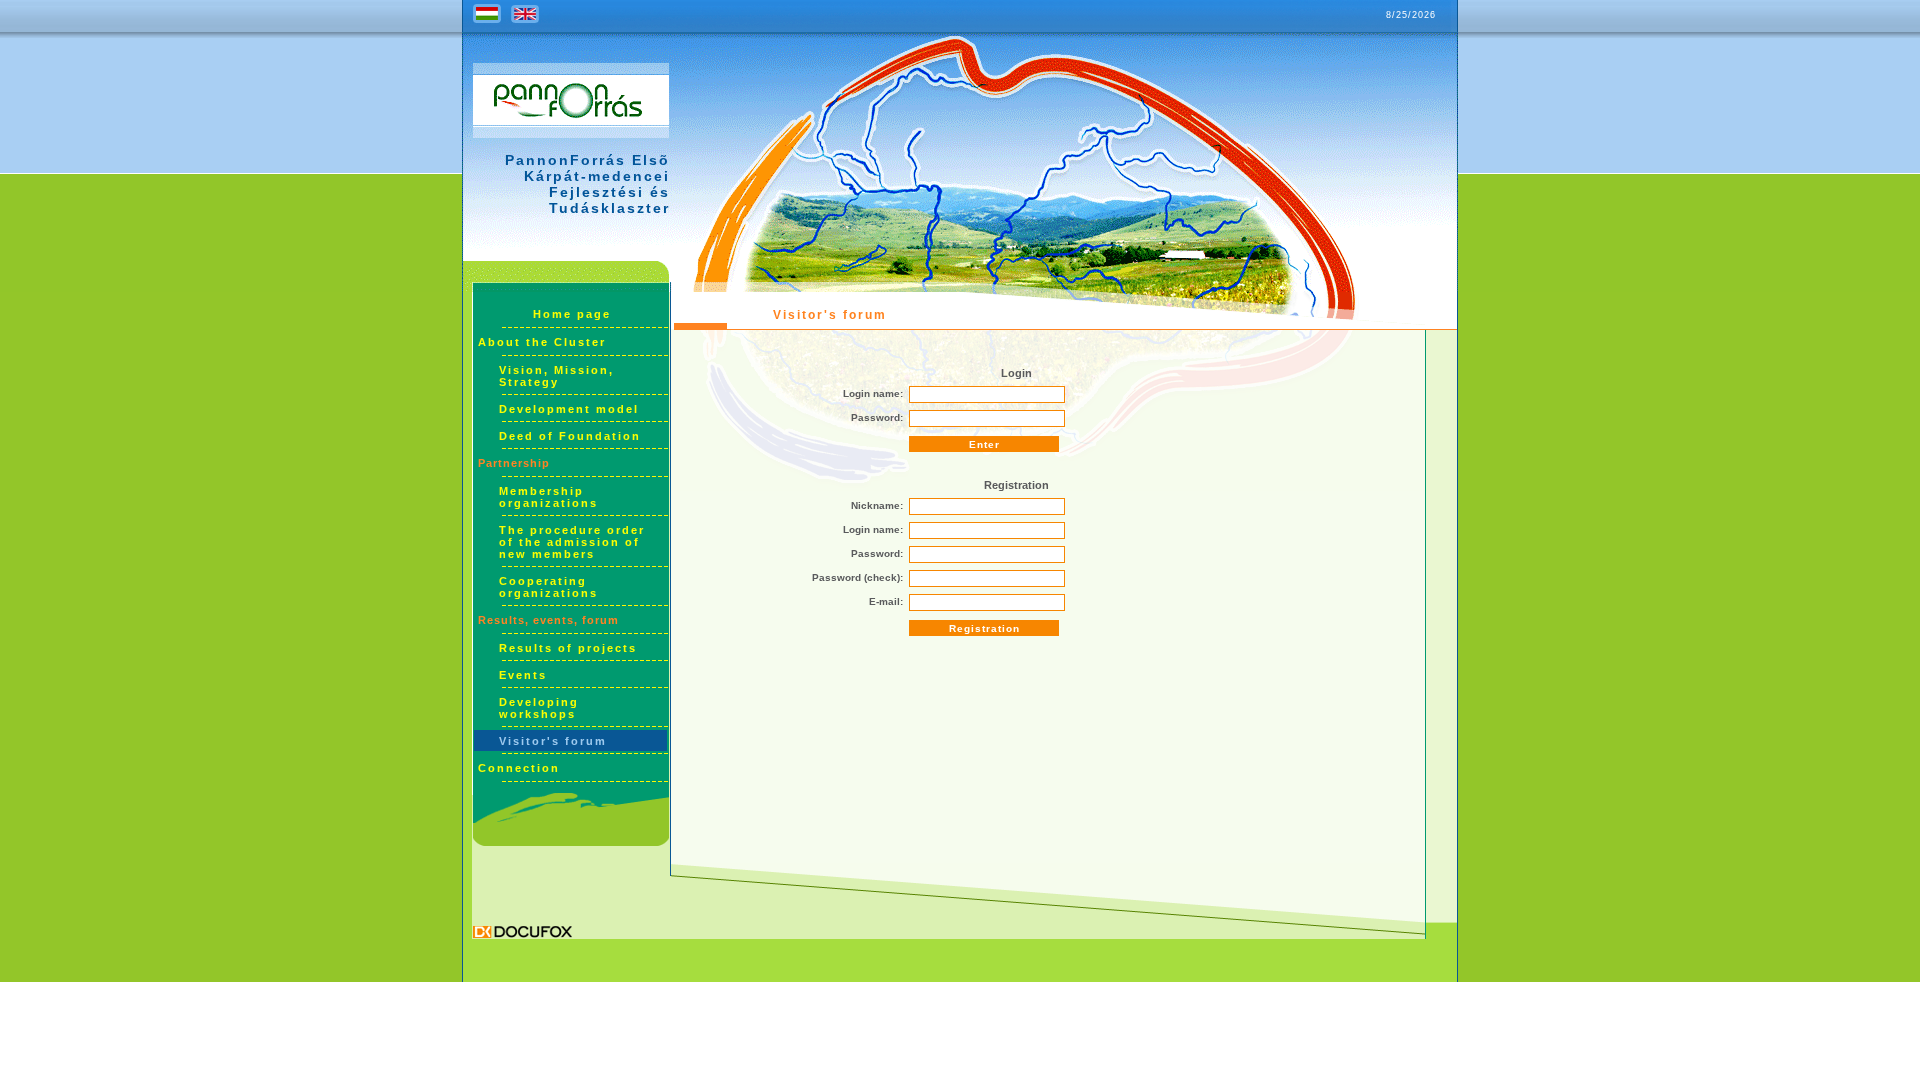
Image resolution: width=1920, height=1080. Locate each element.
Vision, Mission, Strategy (556, 376)
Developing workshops (539, 708)
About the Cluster (542, 342)
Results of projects (568, 648)
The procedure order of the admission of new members (572, 542)
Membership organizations (548, 497)
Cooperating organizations (548, 587)
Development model (569, 409)
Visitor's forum (553, 741)
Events (523, 675)
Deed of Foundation (570, 436)
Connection (519, 768)
